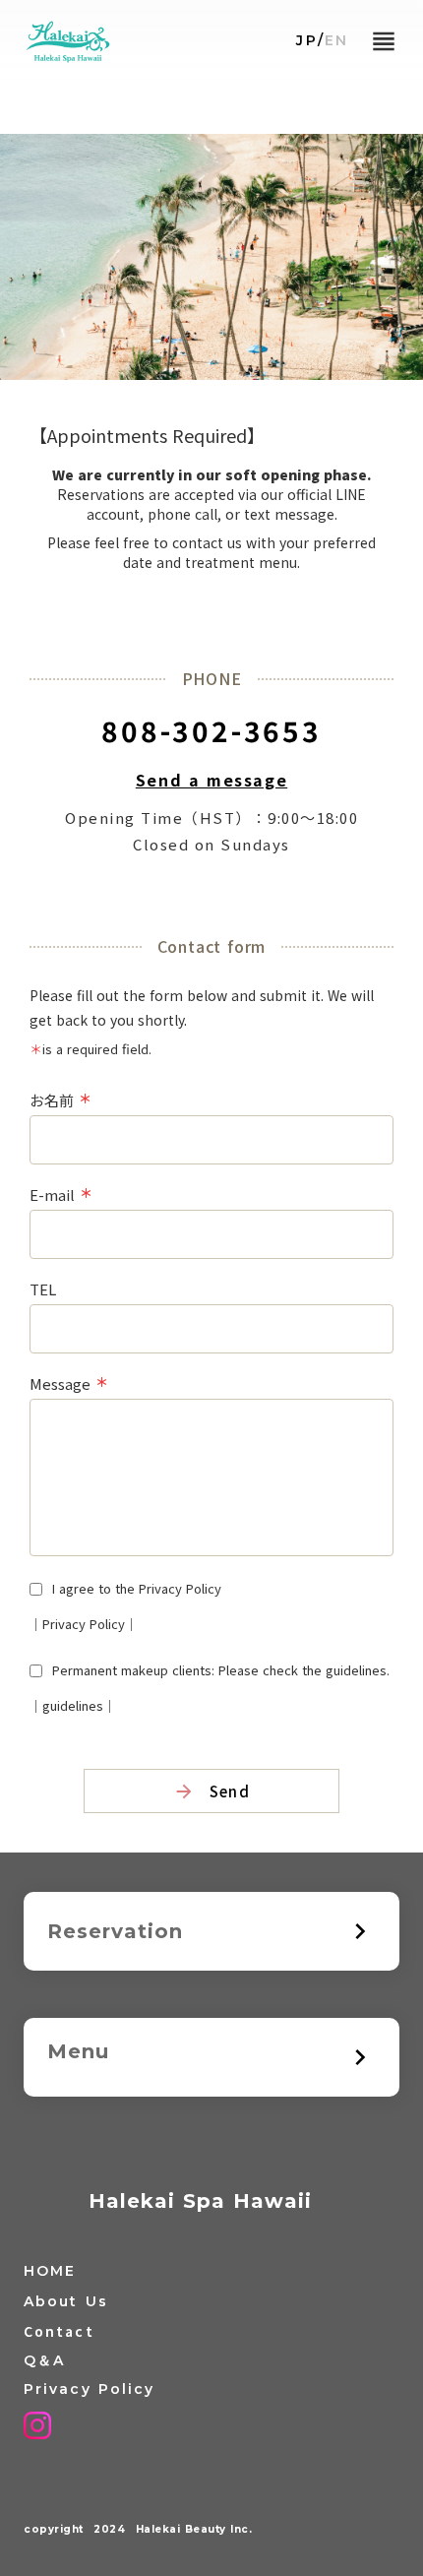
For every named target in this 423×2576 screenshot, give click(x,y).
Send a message (211, 780)
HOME (50, 2271)
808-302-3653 (211, 730)
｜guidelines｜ (73, 1705)
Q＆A (44, 2360)
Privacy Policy (89, 2389)
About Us (66, 2301)
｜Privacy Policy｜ (84, 1624)
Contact (59, 2331)
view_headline (384, 41)
